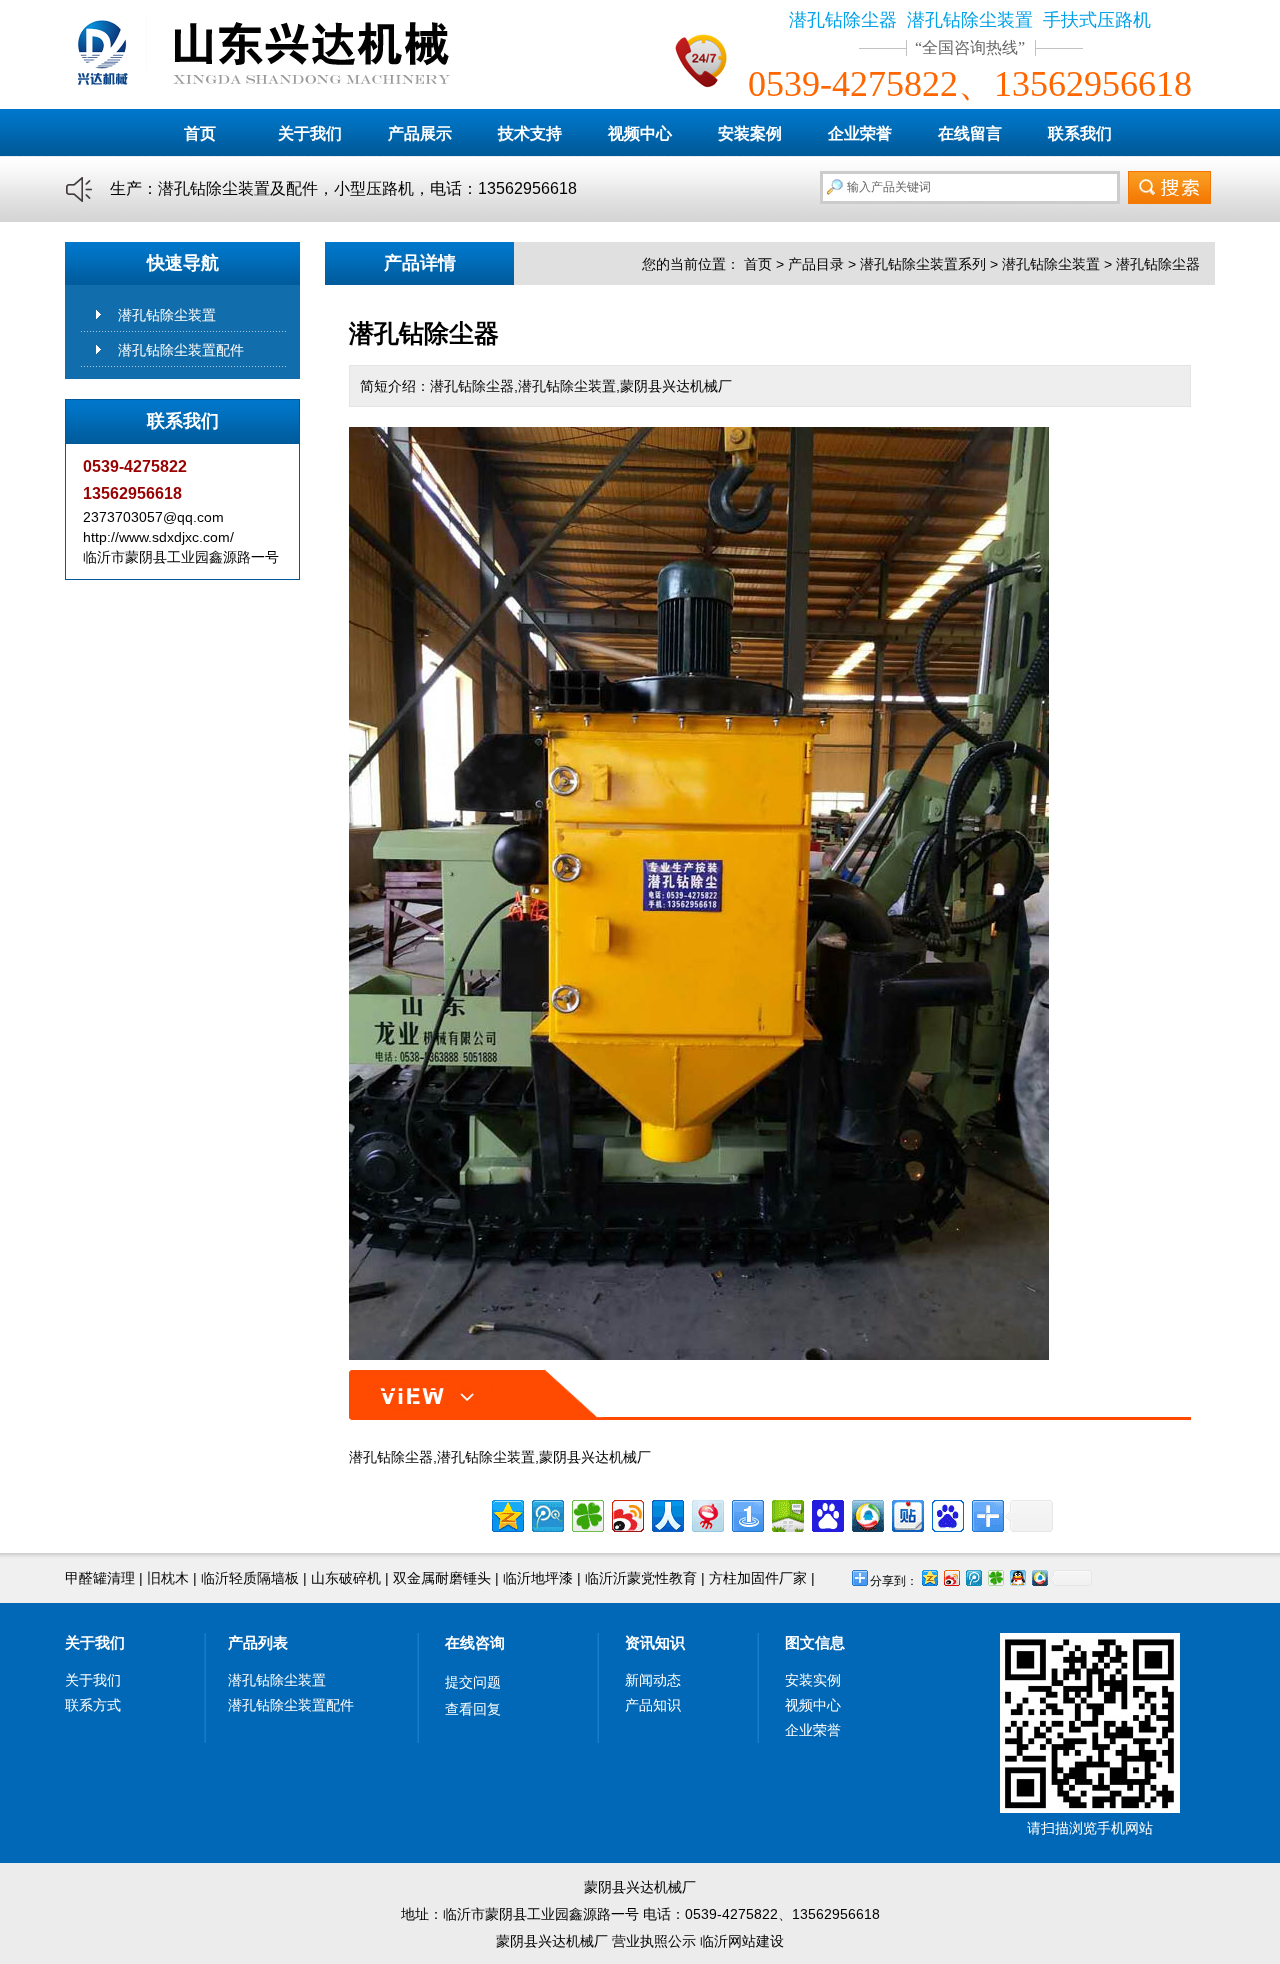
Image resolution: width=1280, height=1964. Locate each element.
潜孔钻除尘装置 (167, 315)
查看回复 (473, 1709)
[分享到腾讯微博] (546, 1513)
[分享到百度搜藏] (826, 1513)
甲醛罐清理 (100, 1578)
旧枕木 (168, 1578)
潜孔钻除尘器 (1158, 264)
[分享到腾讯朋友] (586, 1513)
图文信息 (815, 1642)
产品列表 (258, 1642)
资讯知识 (655, 1642)
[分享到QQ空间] (506, 1513)
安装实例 (813, 1680)
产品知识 (653, 1705)
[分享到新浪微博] (626, 1513)
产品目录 (816, 264)
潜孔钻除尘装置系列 (923, 264)
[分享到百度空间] (786, 1513)
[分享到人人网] (666, 1513)
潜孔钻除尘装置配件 (181, 350)
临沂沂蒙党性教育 (641, 1578)
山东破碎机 (346, 1578)
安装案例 (750, 133)
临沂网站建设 (742, 1941)
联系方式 (93, 1705)
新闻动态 (653, 1680)
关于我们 (310, 133)
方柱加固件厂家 (758, 1578)
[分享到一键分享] (746, 1513)
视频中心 (640, 133)
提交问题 (473, 1682)
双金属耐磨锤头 (442, 1578)
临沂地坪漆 (538, 1578)
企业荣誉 (860, 133)
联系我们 (1080, 133)
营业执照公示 (654, 1941)
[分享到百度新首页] (946, 1513)
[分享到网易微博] (706, 1513)
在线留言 (970, 133)
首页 (200, 133)
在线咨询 (475, 1642)
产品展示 (420, 133)
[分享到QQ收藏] (866, 1513)
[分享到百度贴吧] (906, 1513)
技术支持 (530, 133)
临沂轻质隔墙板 (250, 1578)
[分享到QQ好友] (1017, 1577)
